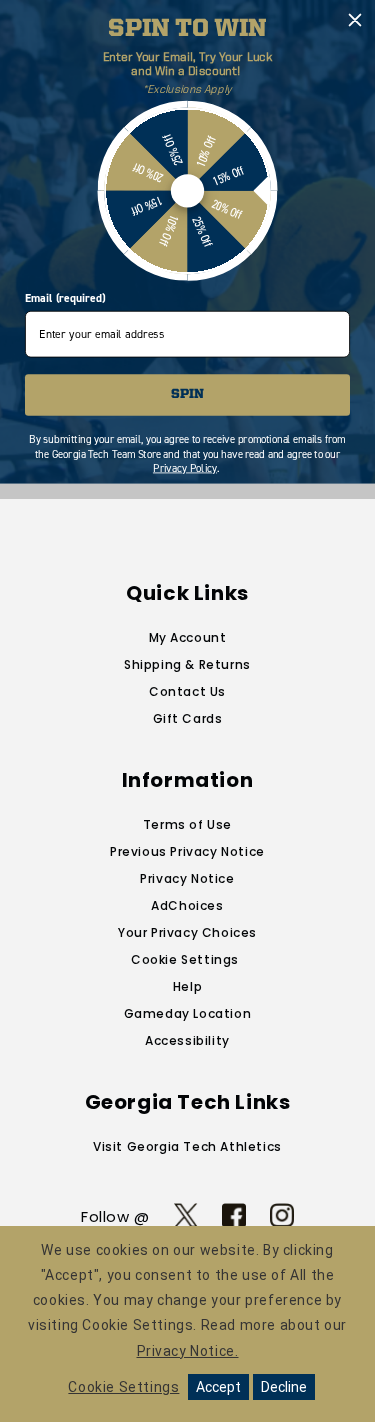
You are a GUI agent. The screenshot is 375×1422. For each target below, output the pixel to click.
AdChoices (187, 905)
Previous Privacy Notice (187, 851)
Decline (284, 1387)
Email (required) (65, 298)
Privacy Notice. (188, 1351)
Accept (218, 1387)
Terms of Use (187, 824)
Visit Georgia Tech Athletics (187, 1146)
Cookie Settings (185, 959)
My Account (188, 637)
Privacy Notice (187, 878)
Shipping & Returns (187, 664)
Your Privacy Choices (187, 932)
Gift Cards (188, 718)
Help (187, 986)
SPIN (187, 394)
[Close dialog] (355, 20)
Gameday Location (188, 1013)
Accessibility (187, 1040)
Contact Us (187, 691)
